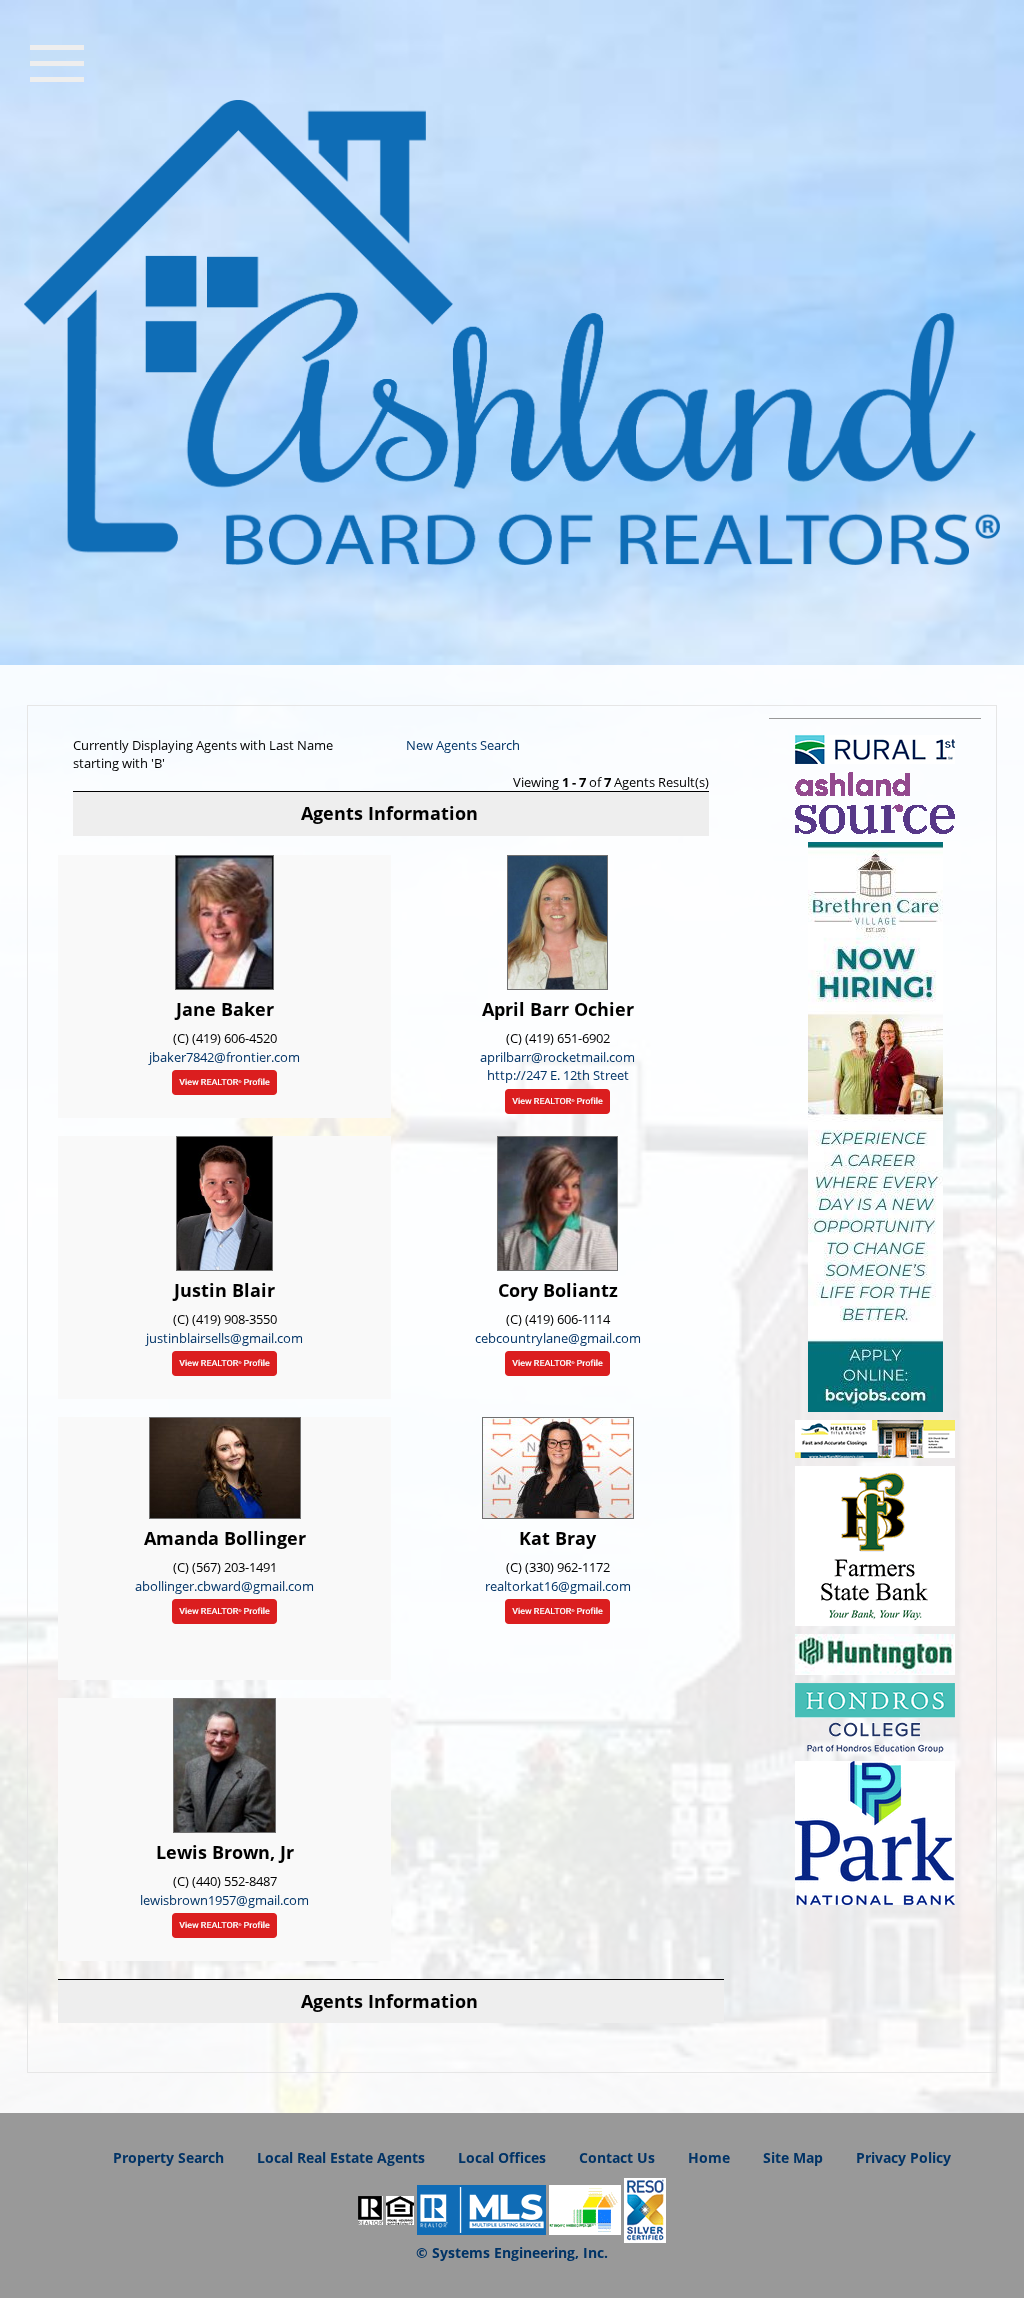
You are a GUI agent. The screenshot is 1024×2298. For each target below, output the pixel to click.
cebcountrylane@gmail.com (558, 1338)
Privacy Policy (903, 2157)
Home (709, 2157)
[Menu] (57, 61)
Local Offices (502, 2157)
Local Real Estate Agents (341, 2157)
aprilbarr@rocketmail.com (557, 1057)
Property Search (168, 2157)
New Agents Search (463, 745)
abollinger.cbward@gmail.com (224, 1586)
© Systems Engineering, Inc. (512, 2252)
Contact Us (617, 2157)
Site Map (793, 2157)
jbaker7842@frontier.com (224, 1057)
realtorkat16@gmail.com (558, 1586)
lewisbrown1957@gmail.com (224, 1900)
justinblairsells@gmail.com (224, 1338)
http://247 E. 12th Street (558, 1075)
